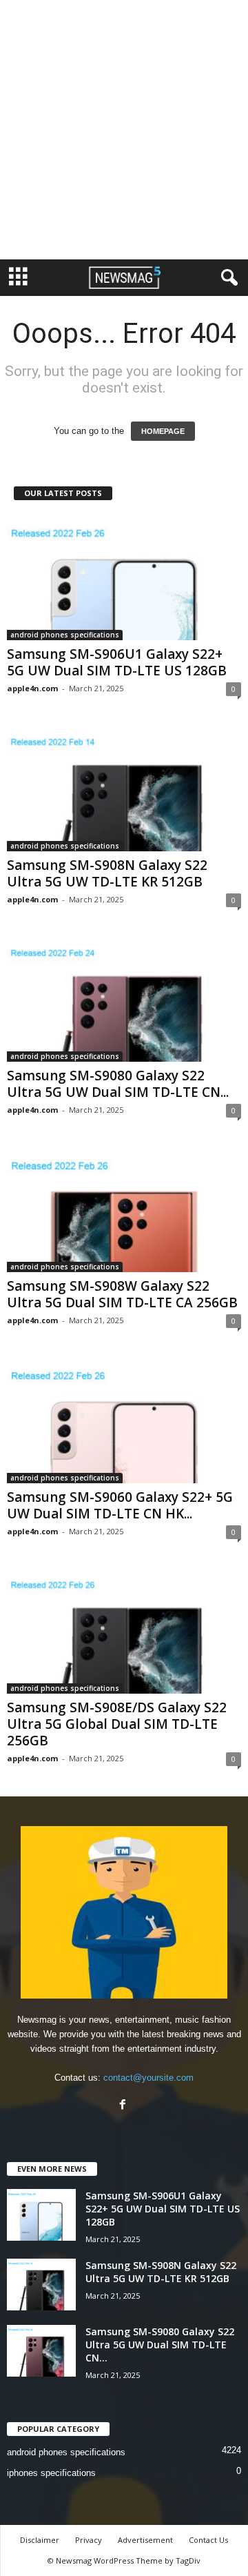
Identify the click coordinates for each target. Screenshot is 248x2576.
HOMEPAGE (163, 431)
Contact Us (208, 2540)
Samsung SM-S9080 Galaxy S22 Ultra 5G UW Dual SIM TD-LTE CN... (118, 1084)
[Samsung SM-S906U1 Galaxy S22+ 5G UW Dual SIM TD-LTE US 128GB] (124, 578)
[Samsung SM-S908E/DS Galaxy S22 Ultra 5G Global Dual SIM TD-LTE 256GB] (124, 1631)
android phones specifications (65, 635)
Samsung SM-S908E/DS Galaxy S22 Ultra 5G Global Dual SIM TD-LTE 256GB (117, 1724)
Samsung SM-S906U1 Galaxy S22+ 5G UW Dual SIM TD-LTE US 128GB (117, 662)
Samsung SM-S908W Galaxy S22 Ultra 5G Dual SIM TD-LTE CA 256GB (122, 1294)
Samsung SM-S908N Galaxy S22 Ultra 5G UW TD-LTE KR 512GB (107, 873)
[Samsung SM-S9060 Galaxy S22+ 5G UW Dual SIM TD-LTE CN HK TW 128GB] (124, 1420)
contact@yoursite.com (148, 2078)
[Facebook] (124, 2106)
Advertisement (145, 2540)
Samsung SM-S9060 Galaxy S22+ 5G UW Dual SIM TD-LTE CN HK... (120, 1505)
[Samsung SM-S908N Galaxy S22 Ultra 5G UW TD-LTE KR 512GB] (124, 788)
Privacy (89, 2540)
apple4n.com (32, 688)
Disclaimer (40, 2540)
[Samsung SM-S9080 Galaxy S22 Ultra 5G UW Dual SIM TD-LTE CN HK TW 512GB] (124, 999)
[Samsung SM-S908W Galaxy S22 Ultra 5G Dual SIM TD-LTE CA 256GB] (124, 1210)
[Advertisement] (124, 130)
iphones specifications (51, 2473)
